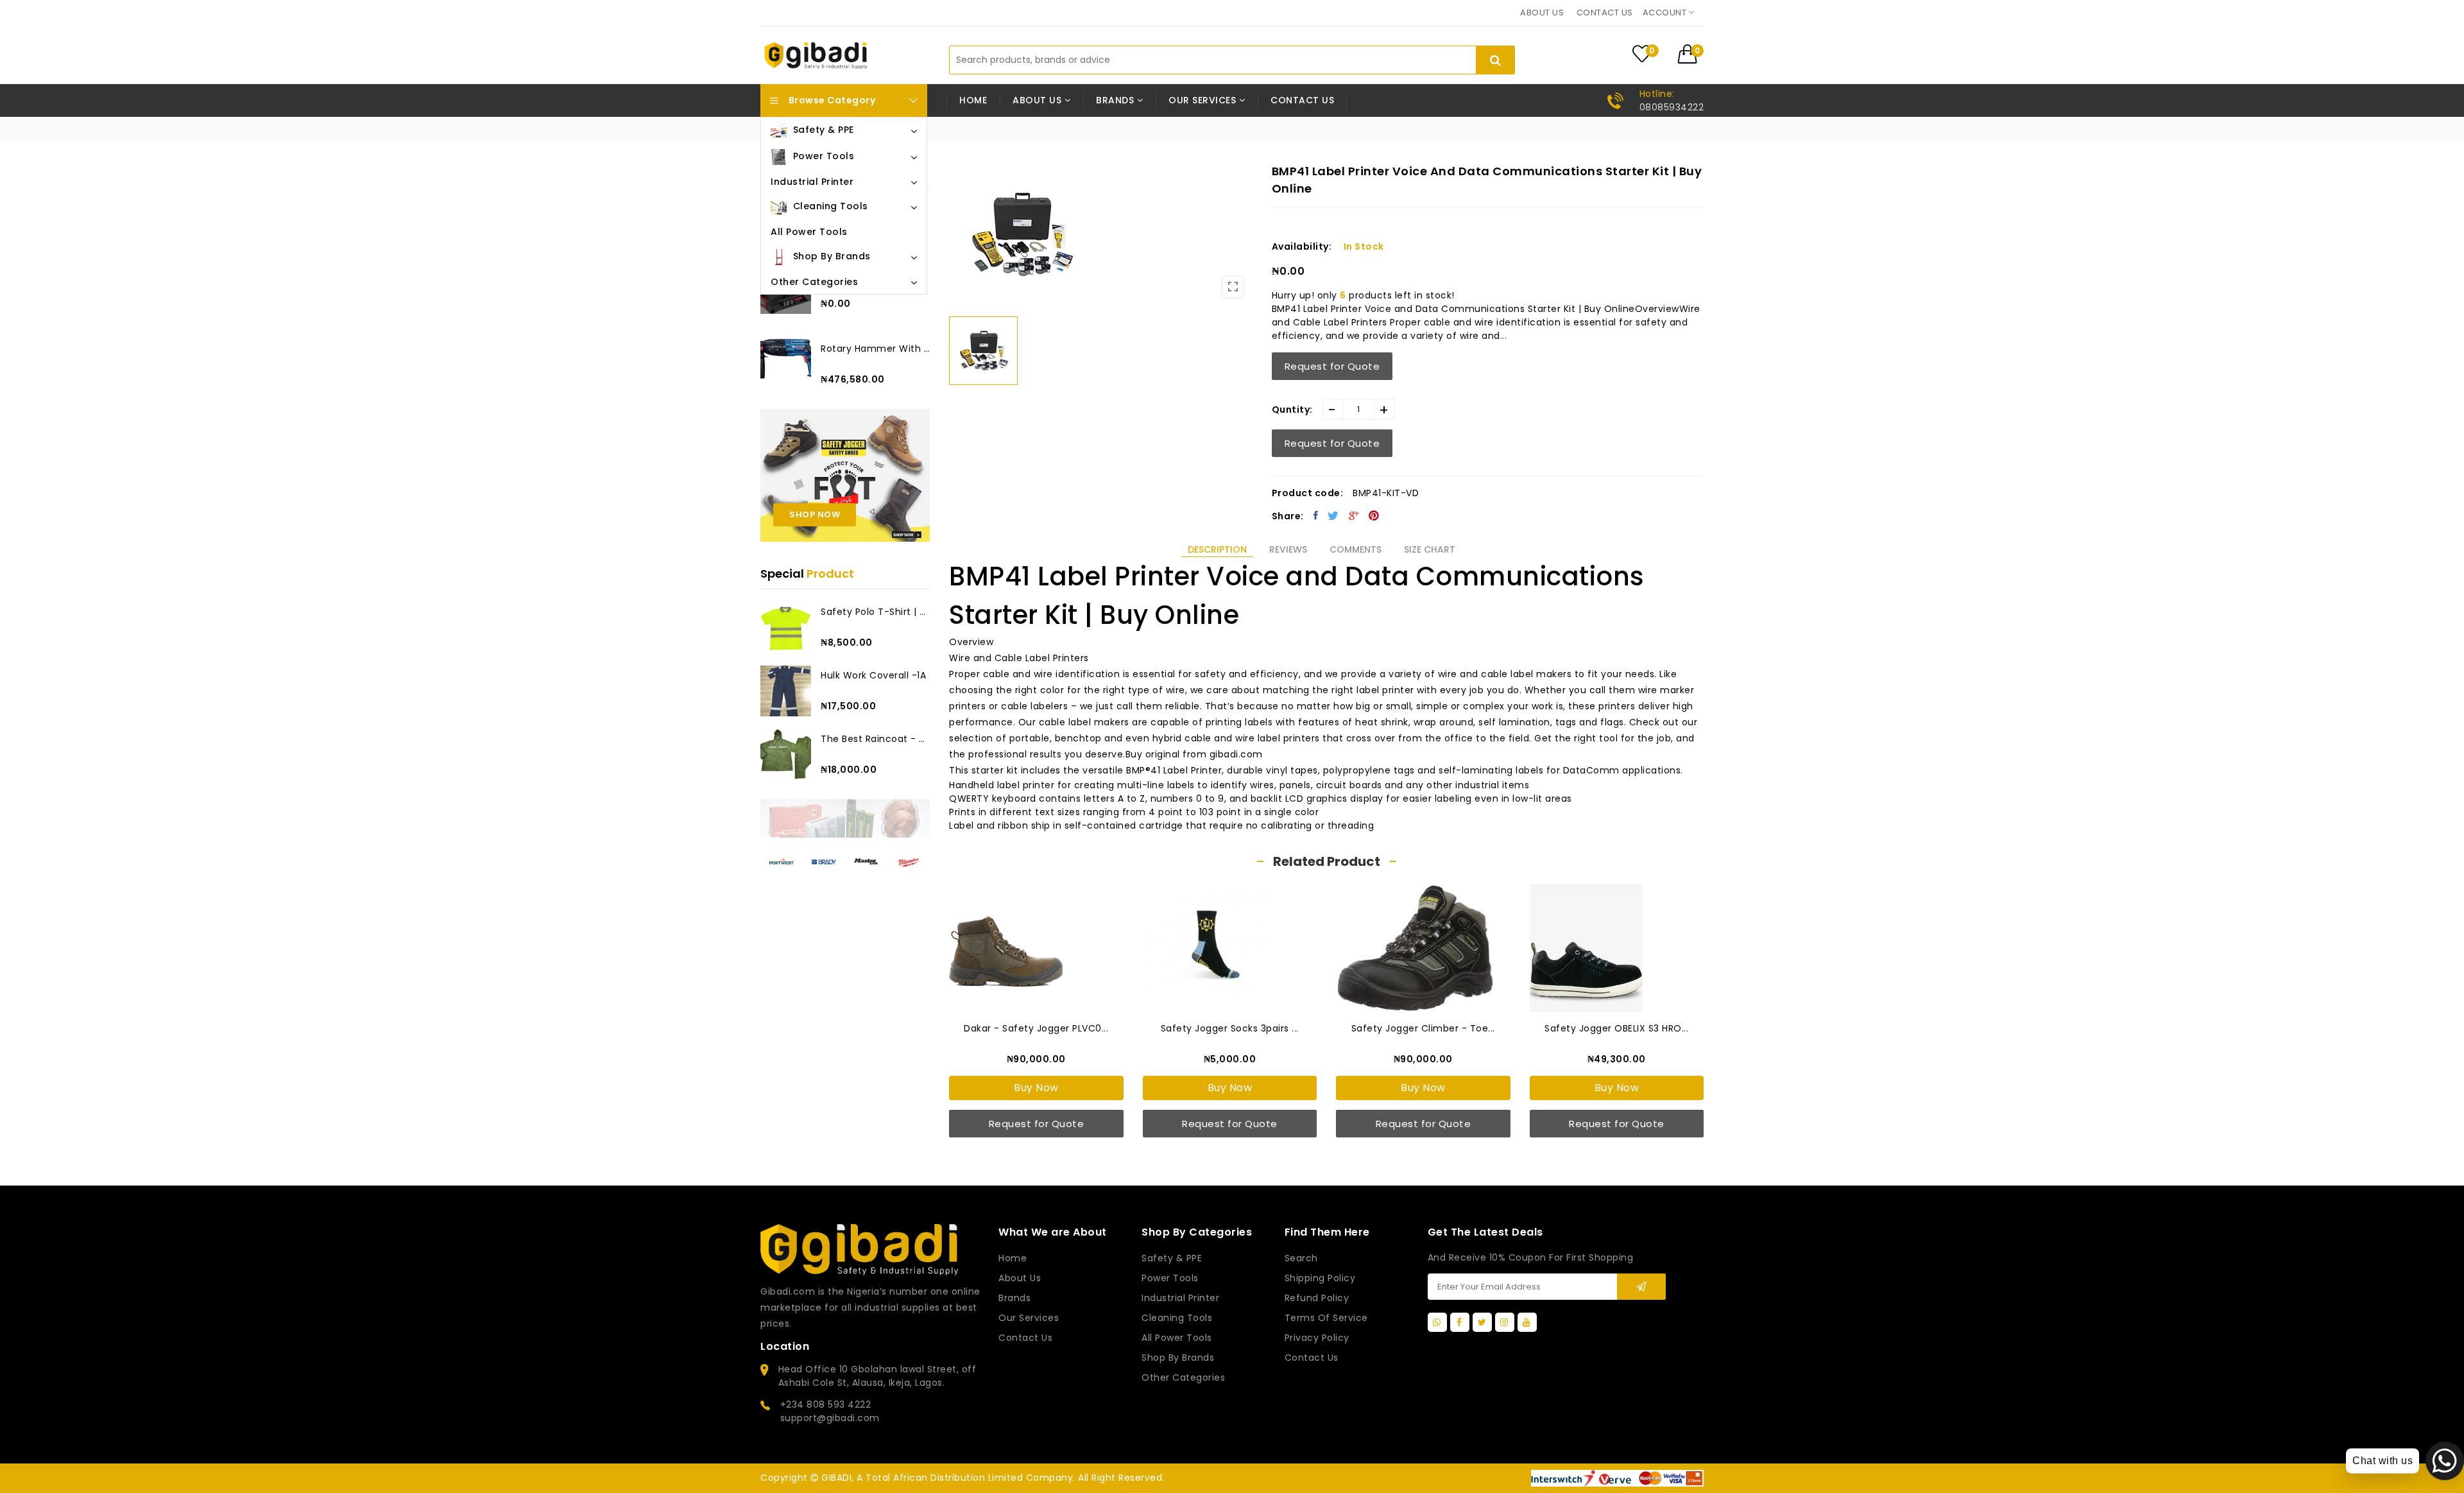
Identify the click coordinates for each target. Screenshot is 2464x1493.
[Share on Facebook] (1316, 515)
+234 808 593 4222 (826, 1404)
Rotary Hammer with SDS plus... (875, 349)
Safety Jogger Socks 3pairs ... (1230, 1028)
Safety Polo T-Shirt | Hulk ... (875, 612)
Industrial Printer (1180, 1298)
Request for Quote (1332, 366)
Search (1301, 1258)
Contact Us (1312, 1358)
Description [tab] (1217, 549)
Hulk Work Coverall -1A (873, 675)
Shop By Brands (1178, 1358)
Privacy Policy (1317, 1338)
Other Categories (1183, 1377)
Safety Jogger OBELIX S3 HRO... (1616, 1028)
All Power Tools (1177, 1338)
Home (973, 100)
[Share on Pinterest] (1374, 515)
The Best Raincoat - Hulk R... (875, 739)
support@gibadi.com (830, 1418)
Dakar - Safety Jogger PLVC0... (1036, 1028)
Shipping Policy (1320, 1278)
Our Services (1029, 1318)
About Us (1020, 1278)
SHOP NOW (815, 514)
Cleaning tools (1177, 1318)
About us (1542, 13)
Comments (1356, 549)
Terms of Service (1326, 1318)
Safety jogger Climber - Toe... (1423, 1028)
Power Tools (1170, 1278)
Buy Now (1036, 1088)
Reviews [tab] (1288, 549)
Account (1666, 13)
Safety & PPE (1172, 1258)
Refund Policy (1317, 1298)
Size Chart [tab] (1430, 549)
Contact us (1605, 13)
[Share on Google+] (1354, 515)
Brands (1014, 1298)
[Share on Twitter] (1333, 515)
